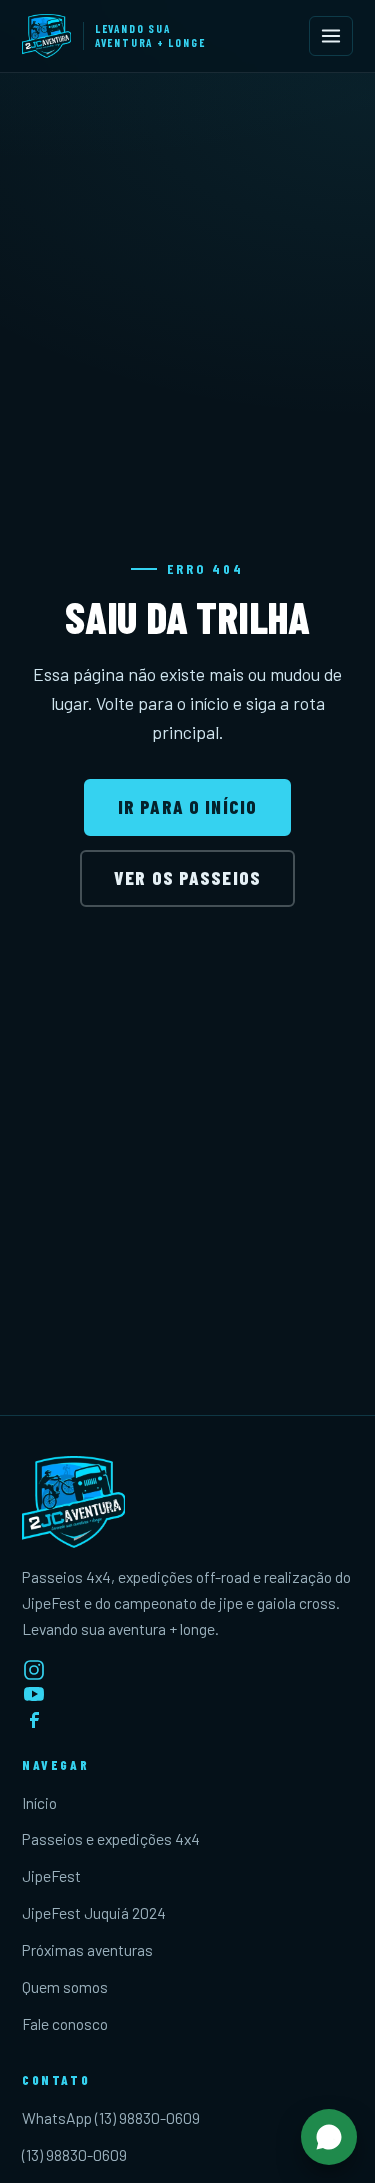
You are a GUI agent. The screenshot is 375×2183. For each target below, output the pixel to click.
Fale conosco (65, 2023)
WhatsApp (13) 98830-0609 (111, 2117)
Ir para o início (187, 806)
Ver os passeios (187, 877)
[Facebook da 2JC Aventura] (187, 1718)
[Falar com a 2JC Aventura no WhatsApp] (329, 2137)
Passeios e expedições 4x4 (111, 1838)
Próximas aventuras (87, 1949)
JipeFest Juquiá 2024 (94, 1912)
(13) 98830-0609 (74, 2154)
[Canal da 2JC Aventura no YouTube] (187, 1694)
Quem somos (65, 1986)
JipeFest (51, 1875)
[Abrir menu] (331, 36)
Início (39, 1802)
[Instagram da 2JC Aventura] (187, 1670)
